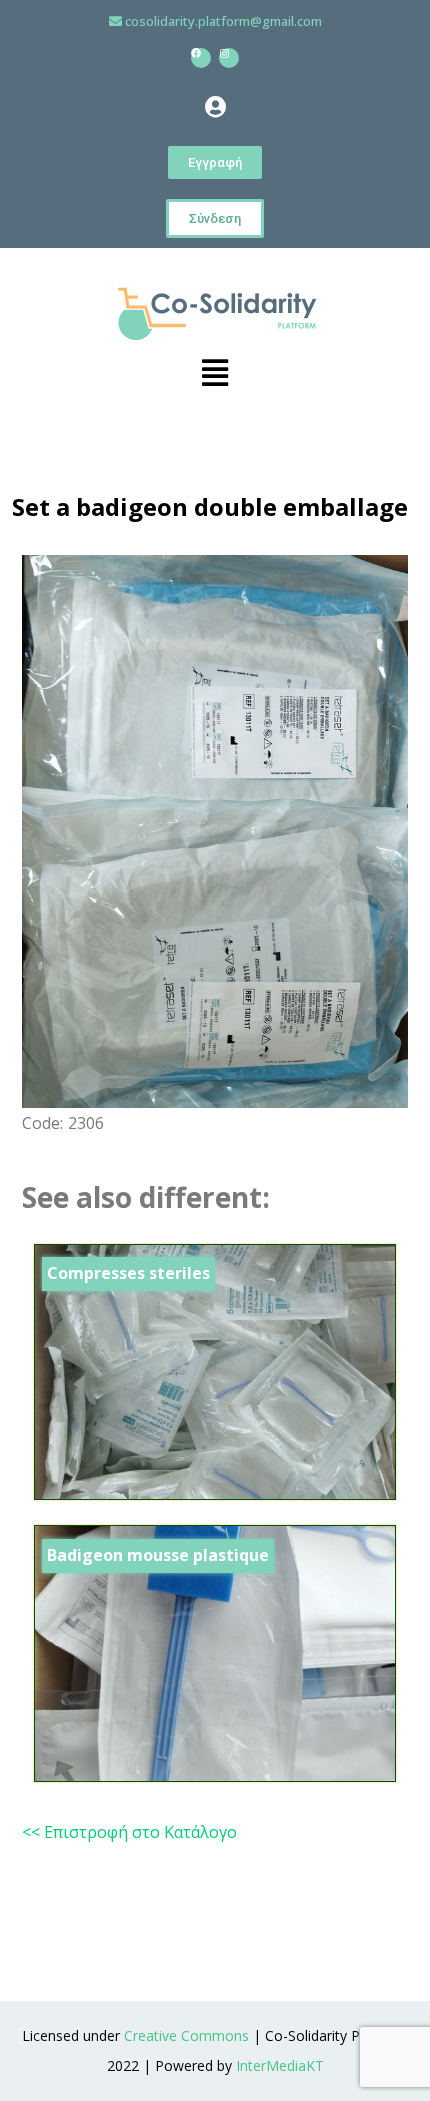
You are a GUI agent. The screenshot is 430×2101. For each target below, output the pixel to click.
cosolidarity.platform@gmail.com (223, 21)
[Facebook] (201, 58)
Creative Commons (186, 2035)
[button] (215, 107)
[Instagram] (229, 58)
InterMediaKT (280, 2065)
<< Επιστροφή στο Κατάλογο (129, 1832)
